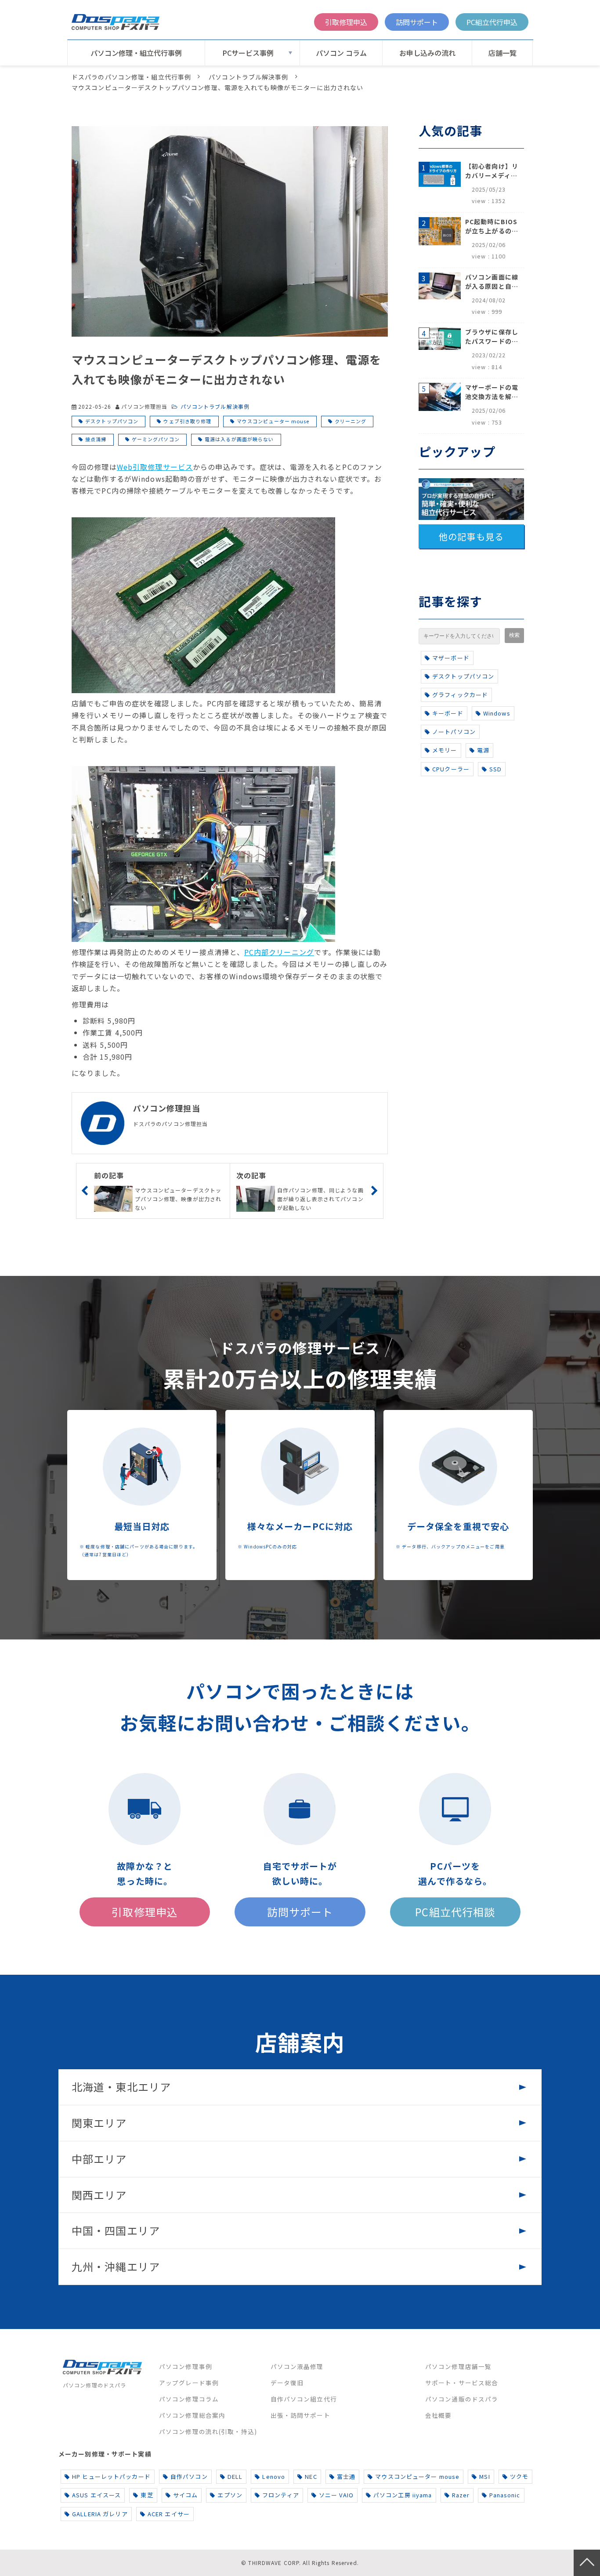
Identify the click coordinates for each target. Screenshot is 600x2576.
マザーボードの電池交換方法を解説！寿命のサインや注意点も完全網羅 (492, 392)
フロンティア (281, 2495)
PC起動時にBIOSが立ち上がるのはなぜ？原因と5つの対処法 (492, 226)
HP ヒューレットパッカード (111, 2476)
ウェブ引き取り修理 (187, 421)
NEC (311, 2476)
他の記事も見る (471, 536)
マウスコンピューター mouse (273, 421)
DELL (235, 2476)
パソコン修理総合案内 (192, 2415)
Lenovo (274, 2476)
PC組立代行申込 (492, 22)
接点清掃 (96, 439)
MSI (484, 2476)
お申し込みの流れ (427, 53)
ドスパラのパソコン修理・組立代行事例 (131, 77)
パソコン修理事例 (186, 2366)
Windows (497, 713)
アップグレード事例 (189, 2383)
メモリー (445, 750)
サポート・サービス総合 (462, 2383)
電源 (483, 750)
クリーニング (351, 421)
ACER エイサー (169, 2514)
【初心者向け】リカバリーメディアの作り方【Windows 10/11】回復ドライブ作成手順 (492, 171)
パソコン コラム (341, 53)
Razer (461, 2495)
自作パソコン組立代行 (304, 2399)
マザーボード (451, 658)
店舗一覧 (502, 53)
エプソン (230, 2495)
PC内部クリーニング (279, 952)
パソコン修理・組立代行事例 (136, 53)
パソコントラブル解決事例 (248, 77)
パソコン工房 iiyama (403, 2495)
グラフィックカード (460, 695)
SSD (495, 769)
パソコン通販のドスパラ (462, 2399)
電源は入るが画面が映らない (239, 439)
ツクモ (519, 2476)
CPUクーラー (451, 769)
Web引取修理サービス (155, 467)
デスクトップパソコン (112, 421)
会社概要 (438, 2415)
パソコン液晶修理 (297, 2366)
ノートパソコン (454, 732)
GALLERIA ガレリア (100, 2514)
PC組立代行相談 (455, 1912)
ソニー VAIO (336, 2495)
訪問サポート (417, 22)
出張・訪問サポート (300, 2415)
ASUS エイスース (96, 2495)
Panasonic (505, 2495)
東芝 (147, 2495)
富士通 (346, 2476)
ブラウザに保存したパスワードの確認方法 (492, 337)
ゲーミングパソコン (156, 439)
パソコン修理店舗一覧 (458, 2366)
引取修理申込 (346, 22)
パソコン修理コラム (189, 2399)
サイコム (185, 2495)
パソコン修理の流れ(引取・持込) (208, 2431)
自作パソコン (189, 2476)
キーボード (448, 713)
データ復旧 (287, 2383)
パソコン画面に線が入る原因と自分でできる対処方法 (492, 282)
